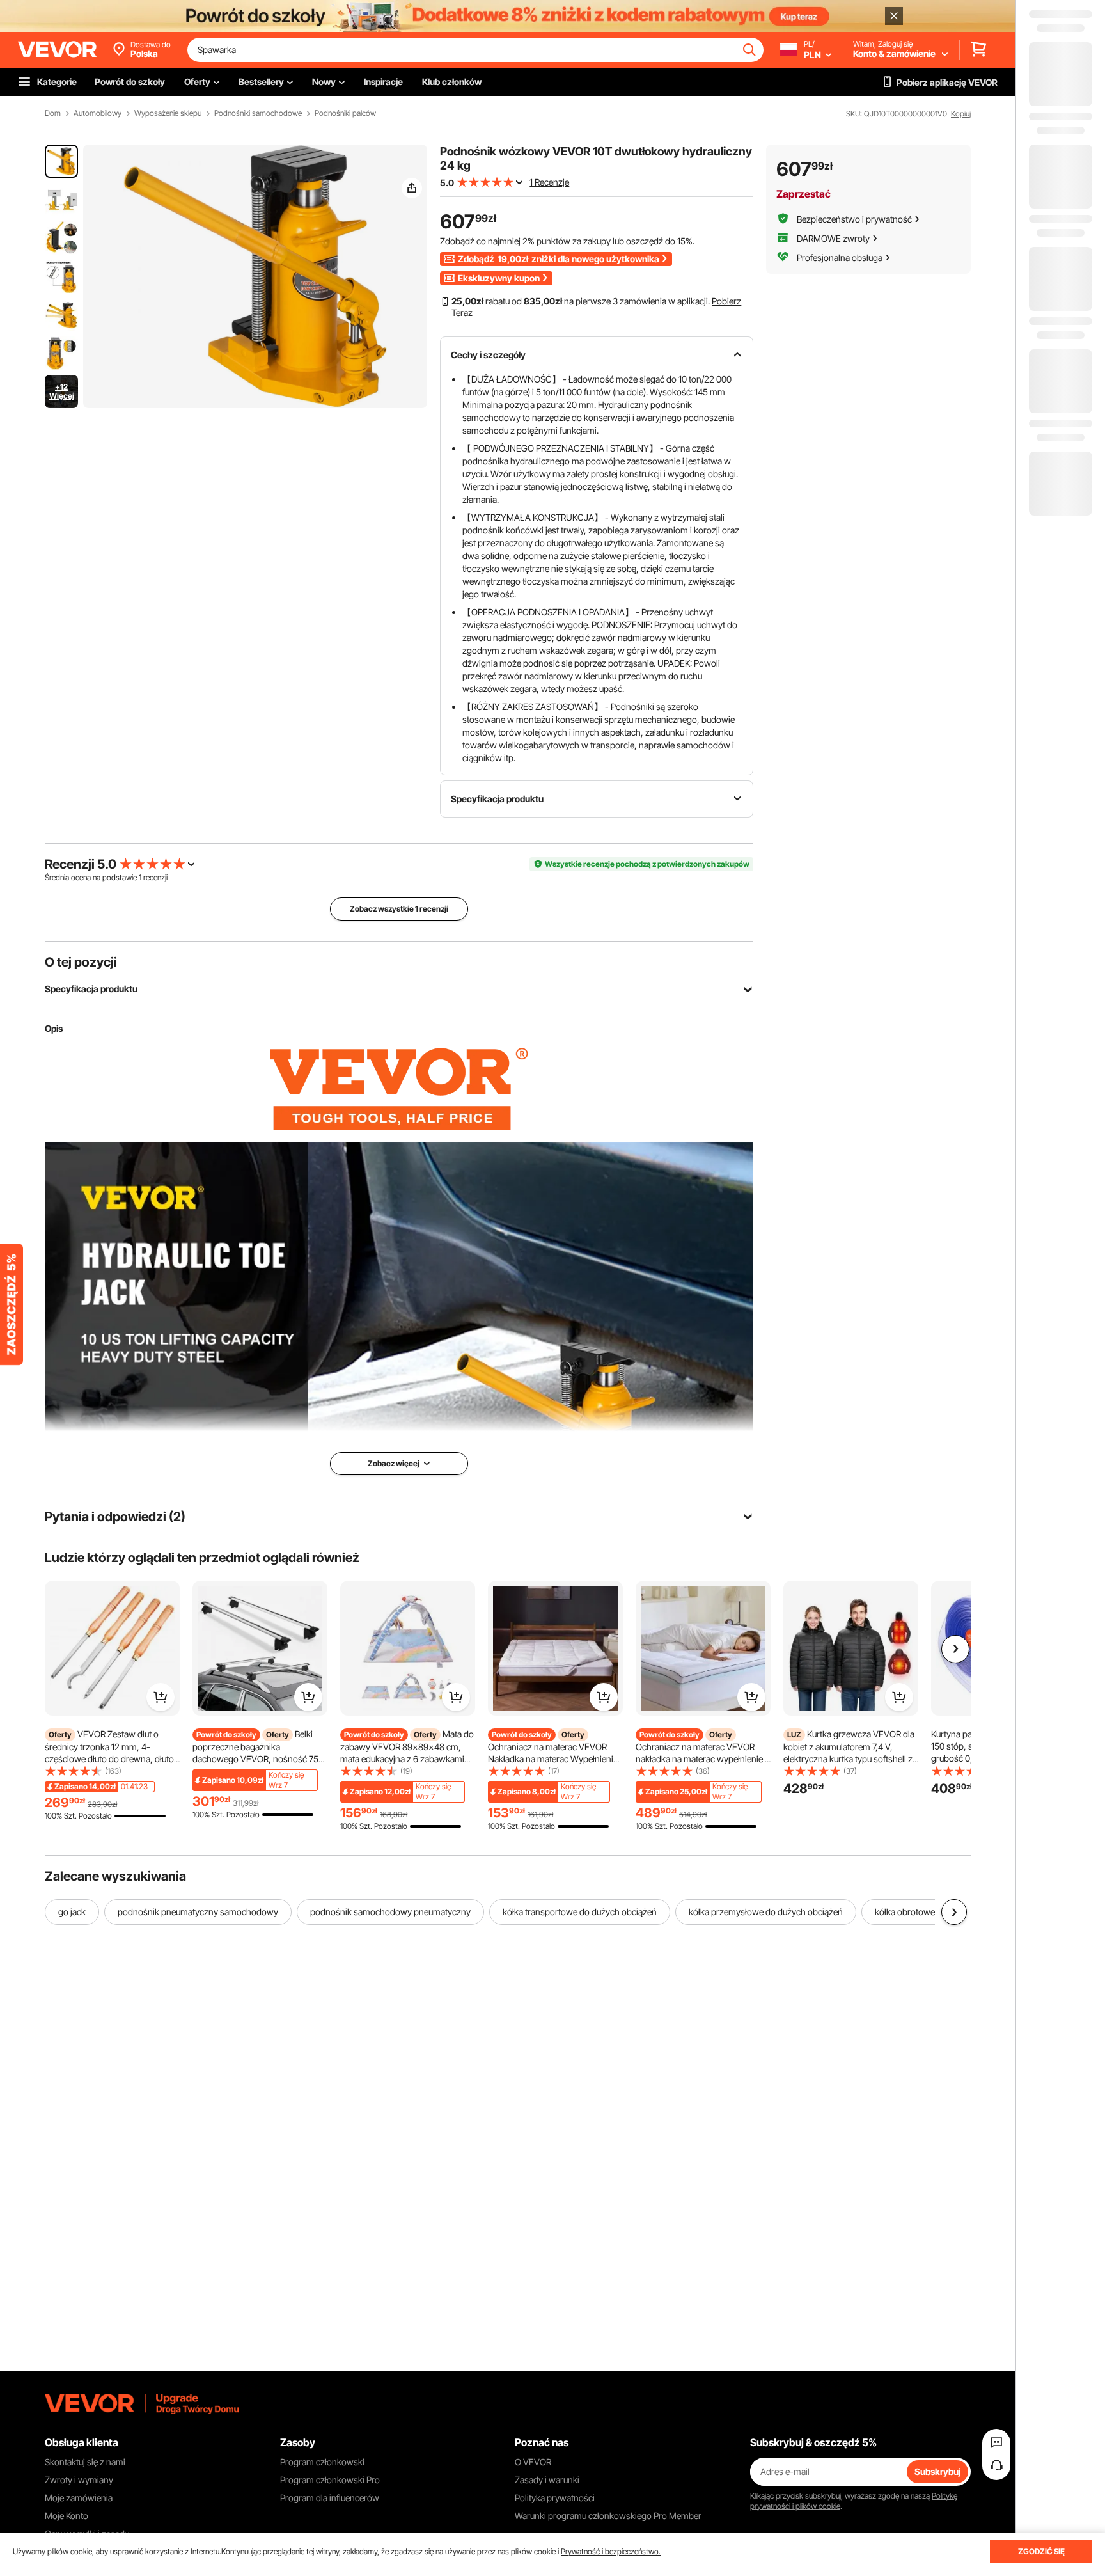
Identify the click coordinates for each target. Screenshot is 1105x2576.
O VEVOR (533, 2462)
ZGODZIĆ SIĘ (1041, 2551)
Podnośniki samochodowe (258, 113)
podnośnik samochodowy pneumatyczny (390, 1912)
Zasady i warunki (547, 2480)
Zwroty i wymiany (79, 2480)
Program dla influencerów (330, 2498)
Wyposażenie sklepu (168, 113)
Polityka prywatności (555, 2498)
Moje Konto (67, 2516)
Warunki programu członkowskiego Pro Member (608, 2516)
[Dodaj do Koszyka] (161, 1697)
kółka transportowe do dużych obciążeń (580, 1912)
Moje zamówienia (79, 2498)
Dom (53, 113)
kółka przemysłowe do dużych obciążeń (766, 1912)
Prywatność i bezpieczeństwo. (611, 2551)
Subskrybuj (937, 2471)
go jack (72, 1912)
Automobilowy (98, 113)
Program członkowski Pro (330, 2480)
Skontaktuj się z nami (85, 2462)
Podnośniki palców (345, 113)
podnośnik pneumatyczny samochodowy (198, 1912)
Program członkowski (322, 2462)
